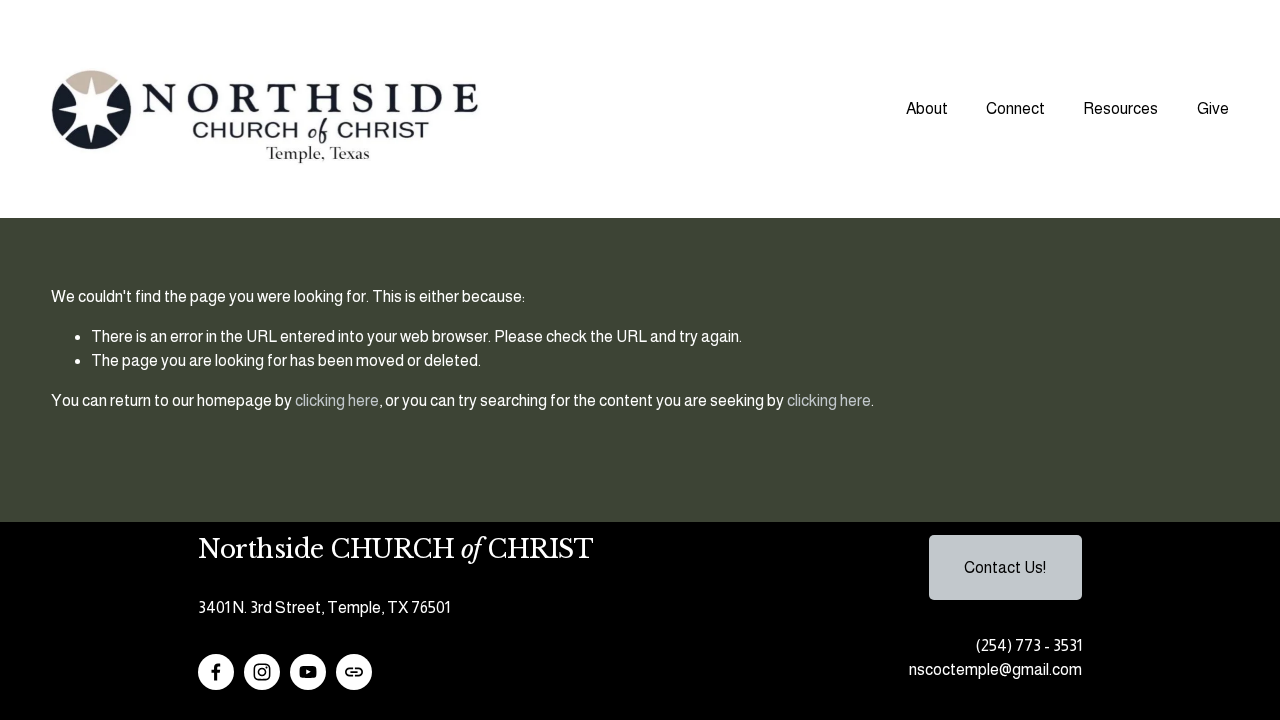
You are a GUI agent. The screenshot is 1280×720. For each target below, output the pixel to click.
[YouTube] (308, 672)
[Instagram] (262, 672)
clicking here (337, 400)
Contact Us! (1005, 567)
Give (1213, 108)
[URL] (354, 672)
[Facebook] (216, 672)
